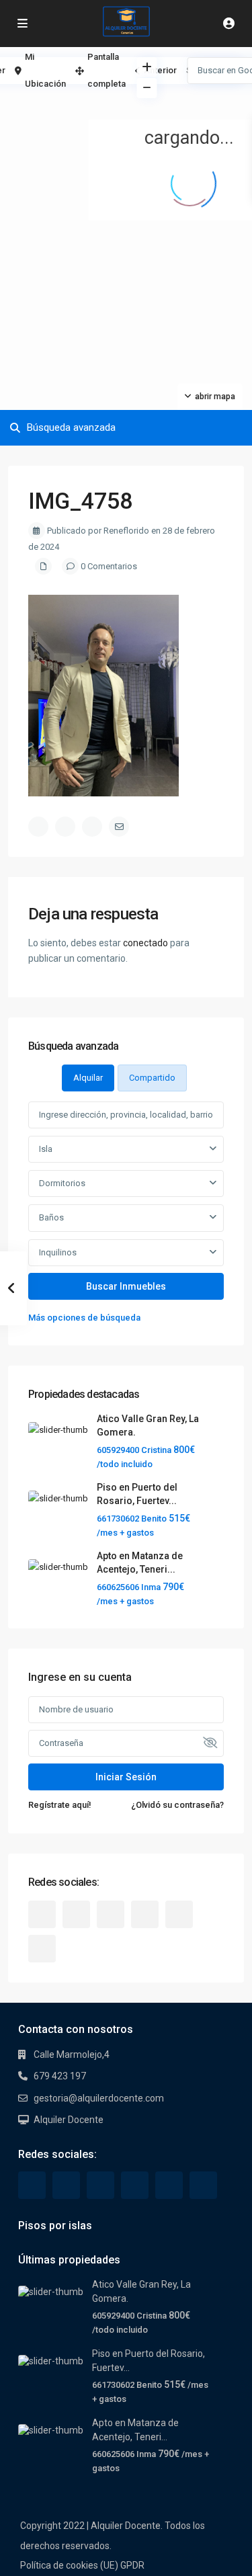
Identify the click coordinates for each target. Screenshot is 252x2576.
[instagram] (42, 1949)
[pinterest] (145, 1914)
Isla (46, 1149)
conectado (145, 943)
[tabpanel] (126, 1213)
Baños (51, 1217)
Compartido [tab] (152, 1078)
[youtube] (179, 1914)
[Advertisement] (63, 104)
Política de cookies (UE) (69, 2565)
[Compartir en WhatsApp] (92, 827)
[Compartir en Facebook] (38, 827)
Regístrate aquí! (60, 1805)
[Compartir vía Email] (119, 827)
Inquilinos (58, 1252)
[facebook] (42, 1914)
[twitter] (76, 1914)
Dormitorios (62, 1183)
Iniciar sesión (126, 1777)
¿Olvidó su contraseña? (177, 1805)
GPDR (132, 2565)
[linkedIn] (111, 1914)
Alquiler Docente (69, 2120)
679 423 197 (60, 2076)
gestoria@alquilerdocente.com (99, 2098)
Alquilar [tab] (88, 1078)
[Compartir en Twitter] (65, 827)
